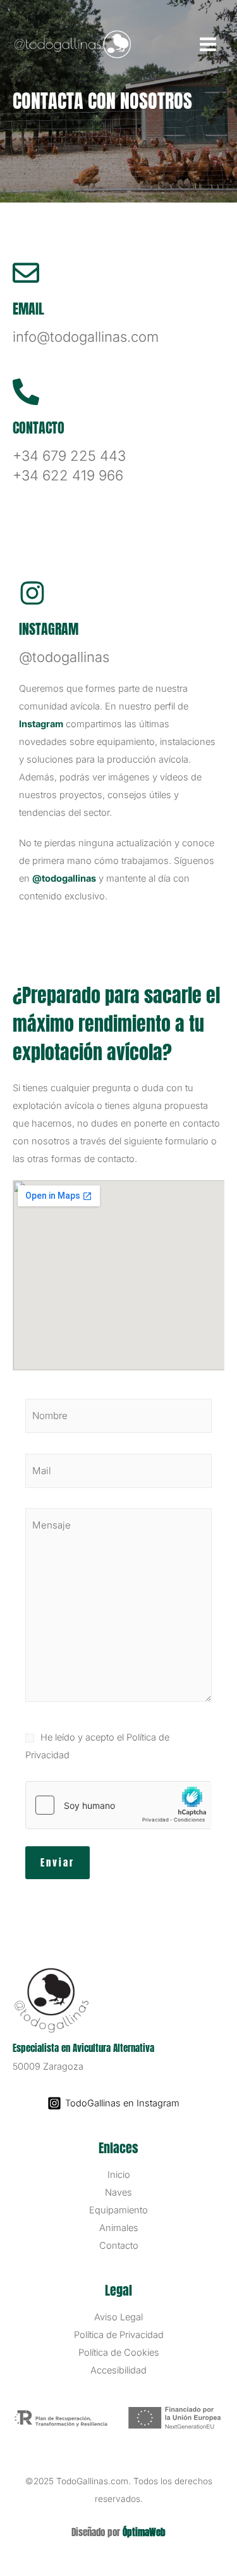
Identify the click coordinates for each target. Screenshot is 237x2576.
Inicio (119, 2175)
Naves (118, 2192)
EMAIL (28, 309)
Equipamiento (118, 2210)
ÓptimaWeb (144, 2532)
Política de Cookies (119, 2353)
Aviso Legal (118, 2317)
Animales (119, 2228)
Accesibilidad (118, 2370)
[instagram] (32, 593)
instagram (49, 629)
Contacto (119, 2246)
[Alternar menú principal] (208, 44)
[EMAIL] (26, 273)
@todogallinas (64, 878)
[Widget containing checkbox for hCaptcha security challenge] (118, 1805)
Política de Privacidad (119, 2335)
